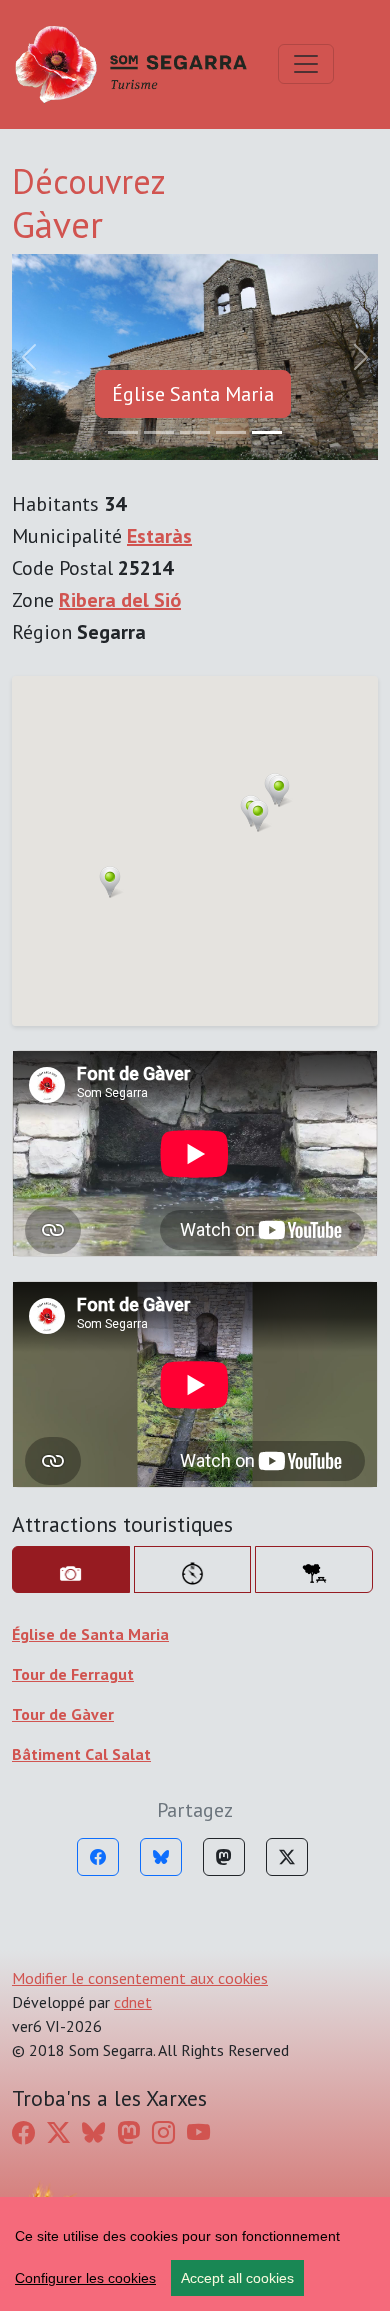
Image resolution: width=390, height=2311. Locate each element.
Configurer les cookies (85, 2278)
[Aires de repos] (314, 1569)
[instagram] (163, 2133)
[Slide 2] (195, 432)
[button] (279, 791)
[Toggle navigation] (306, 64)
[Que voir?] (71, 1569)
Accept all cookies (237, 2278)
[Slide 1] (159, 432)
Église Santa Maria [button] (193, 394)
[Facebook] (98, 1857)
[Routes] (193, 1569)
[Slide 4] (267, 432)
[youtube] (198, 2133)
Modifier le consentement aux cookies (140, 1978)
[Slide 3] (231, 432)
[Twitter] (287, 1857)
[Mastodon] (224, 1857)
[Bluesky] (161, 1857)
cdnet (133, 2002)
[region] (195, 2254)
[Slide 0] (123, 432)
